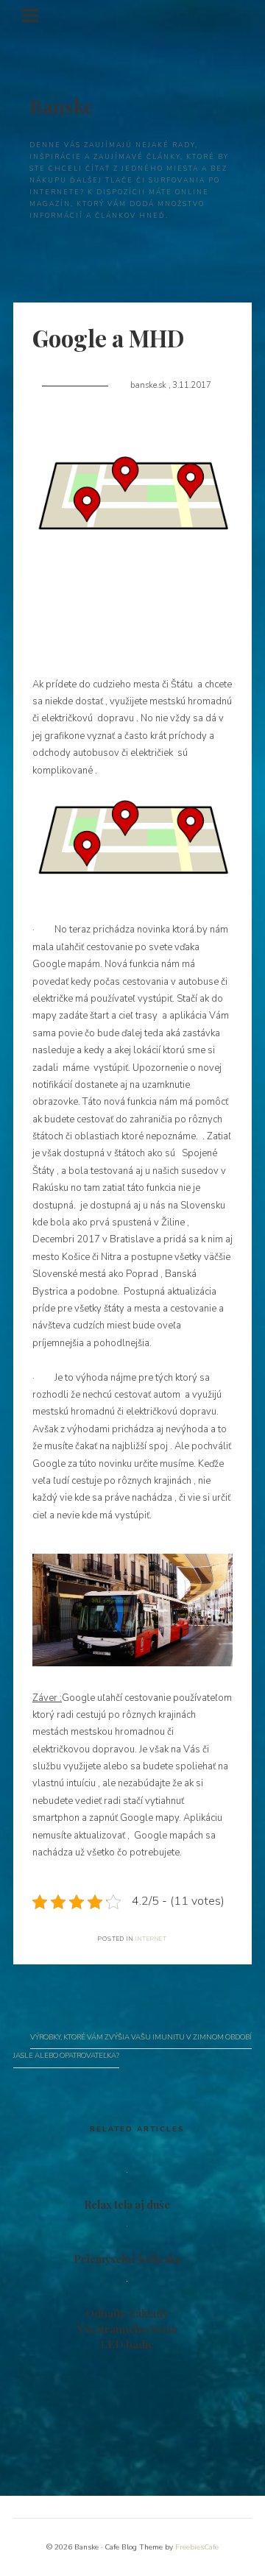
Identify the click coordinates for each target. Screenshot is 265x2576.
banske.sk (149, 385)
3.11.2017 (192, 385)
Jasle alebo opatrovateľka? (66, 2055)
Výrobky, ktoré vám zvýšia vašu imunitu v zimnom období (141, 2037)
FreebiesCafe (197, 2547)
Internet (151, 1939)
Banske (61, 106)
